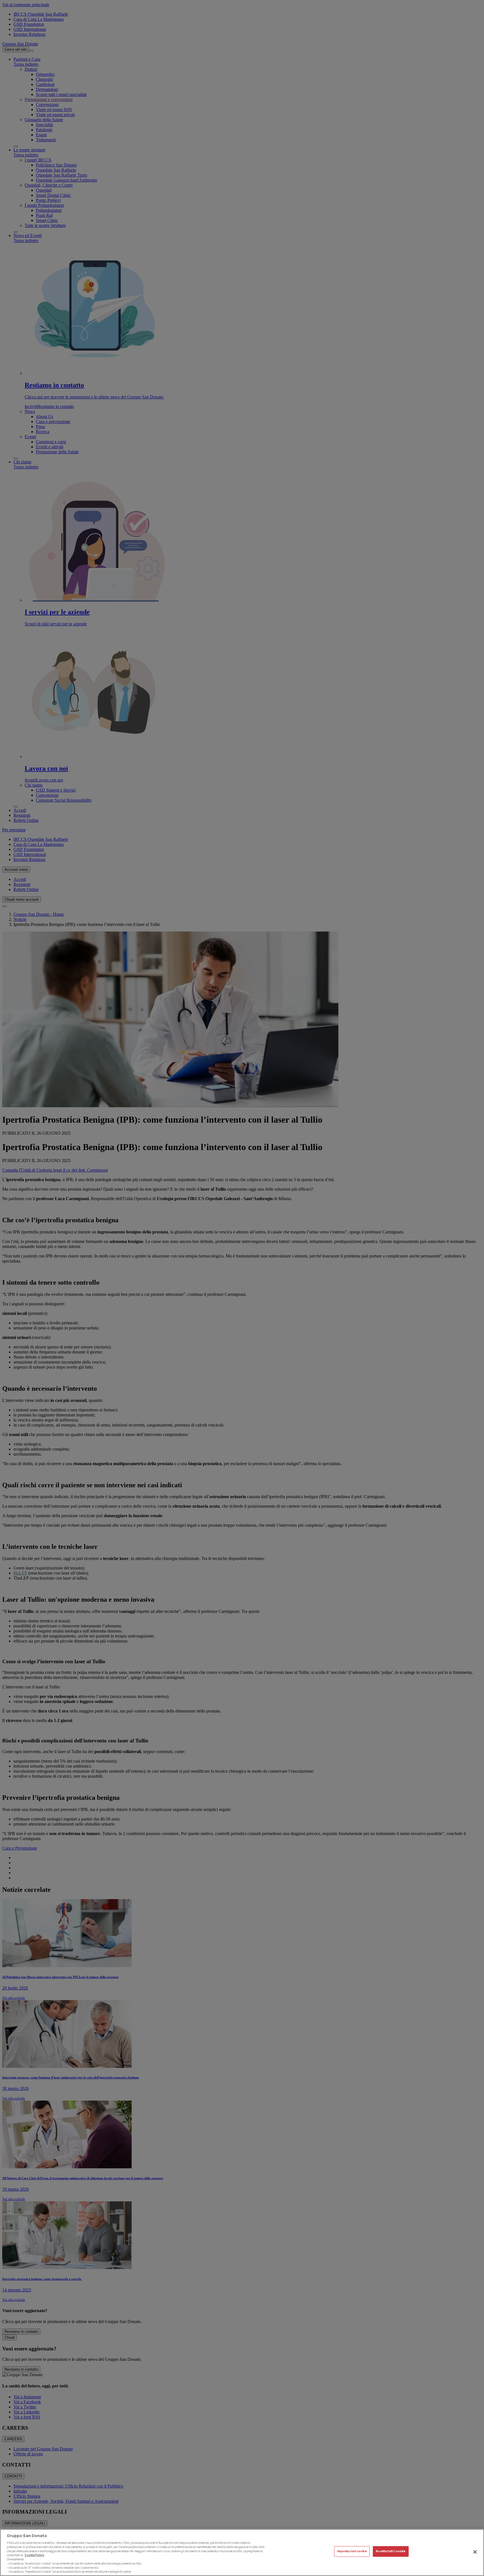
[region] (242, 2552)
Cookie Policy (34, 2555)
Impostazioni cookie (352, 2552)
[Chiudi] (475, 2552)
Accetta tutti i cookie (391, 2552)
